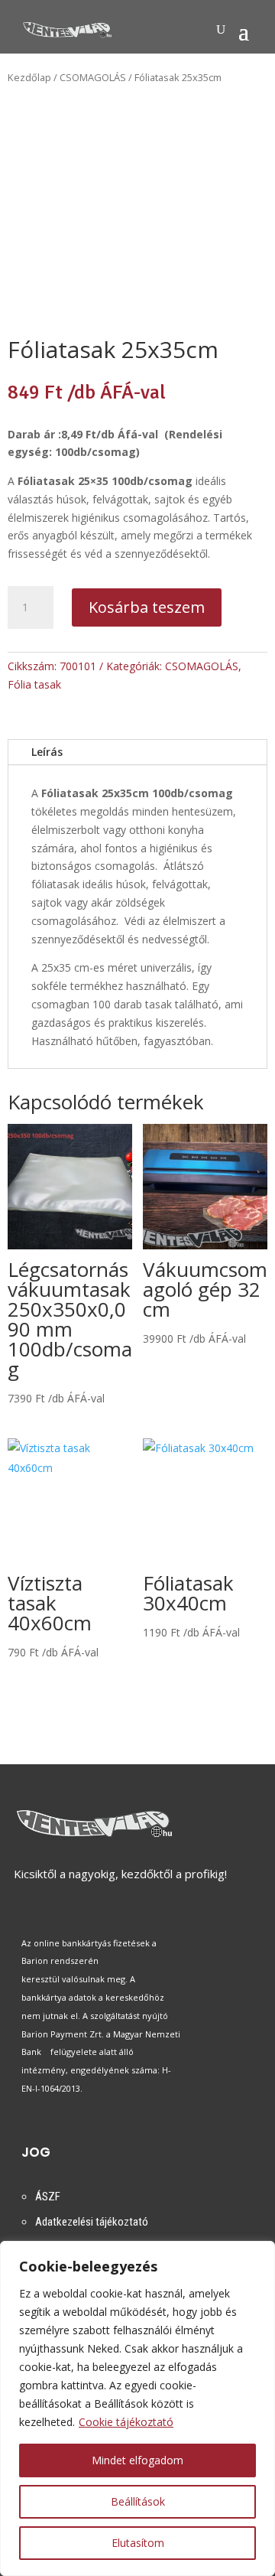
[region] (137, 2408)
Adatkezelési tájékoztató (92, 2222)
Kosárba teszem (147, 607)
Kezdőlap (29, 77)
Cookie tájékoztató (126, 2422)
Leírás (47, 752)
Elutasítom (138, 2543)
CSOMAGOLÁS (93, 77)
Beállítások (138, 2501)
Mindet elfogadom (137, 2460)
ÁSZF (48, 2197)
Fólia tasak (34, 684)
